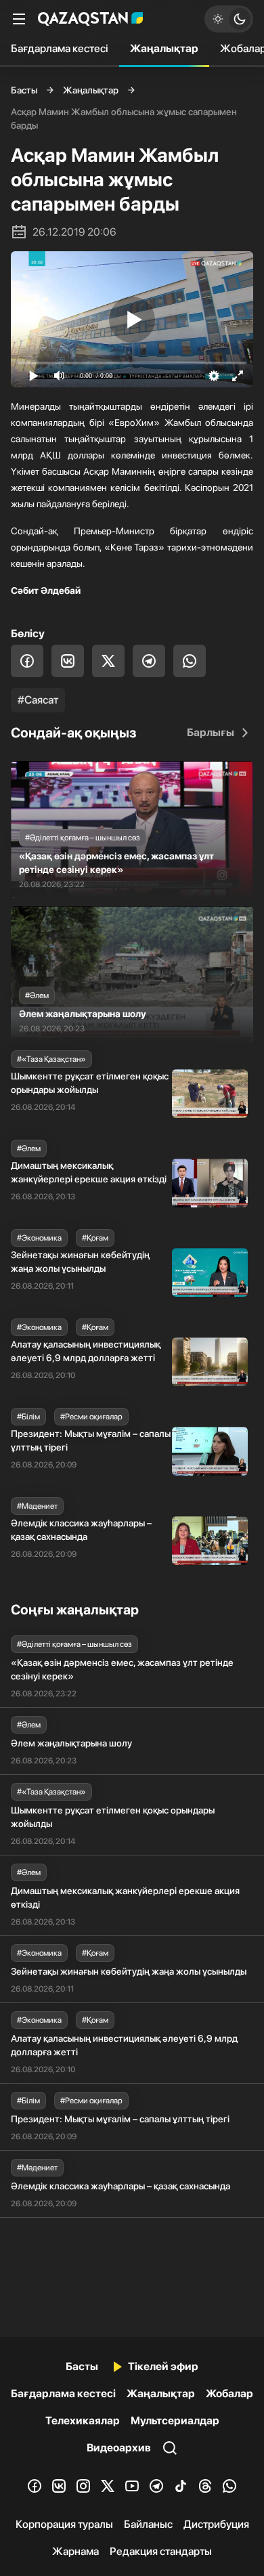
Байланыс (148, 2524)
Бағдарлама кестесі (60, 48)
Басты (24, 90)
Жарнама (75, 2551)
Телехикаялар (83, 2421)
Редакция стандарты (161, 2551)
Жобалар (229, 2393)
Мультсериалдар (175, 2421)
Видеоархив (119, 2448)
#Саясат (38, 700)
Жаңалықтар (164, 48)
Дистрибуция (216, 2524)
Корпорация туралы (64, 2524)
